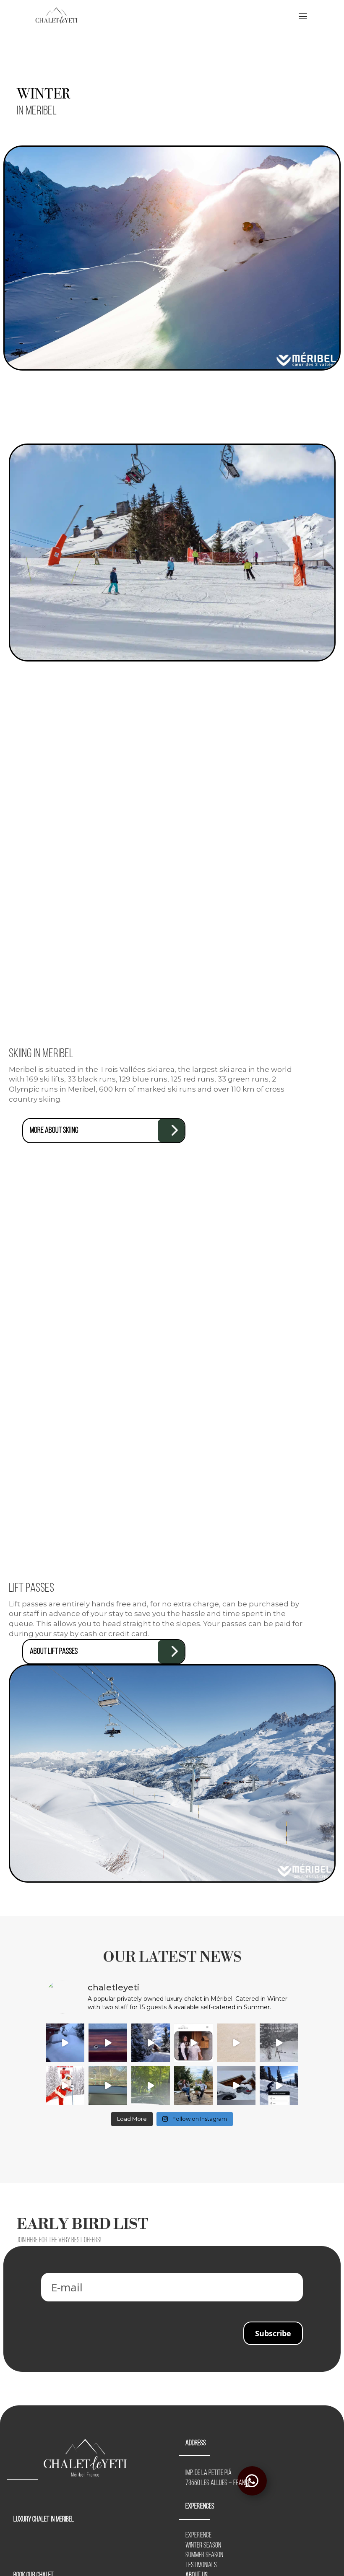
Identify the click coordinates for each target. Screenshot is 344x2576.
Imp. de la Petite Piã (208, 2473)
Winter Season (203, 2546)
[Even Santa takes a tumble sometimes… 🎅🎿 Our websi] (65, 2086)
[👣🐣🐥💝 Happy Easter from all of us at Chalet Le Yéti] (236, 2086)
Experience (198, 2536)
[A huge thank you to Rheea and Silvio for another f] (193, 2086)
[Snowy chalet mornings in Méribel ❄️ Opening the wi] (108, 2043)
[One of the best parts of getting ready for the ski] (151, 2086)
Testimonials (201, 2566)
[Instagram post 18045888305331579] (279, 2086)
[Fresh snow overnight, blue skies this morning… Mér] (151, 2043)
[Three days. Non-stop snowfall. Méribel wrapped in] (236, 2043)
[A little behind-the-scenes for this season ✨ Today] (108, 2086)
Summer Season (204, 2555)
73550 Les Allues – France (218, 2483)
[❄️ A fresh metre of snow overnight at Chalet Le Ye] (65, 2043)
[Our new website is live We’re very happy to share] (193, 2043)
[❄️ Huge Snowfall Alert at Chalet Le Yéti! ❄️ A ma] (279, 2043)
